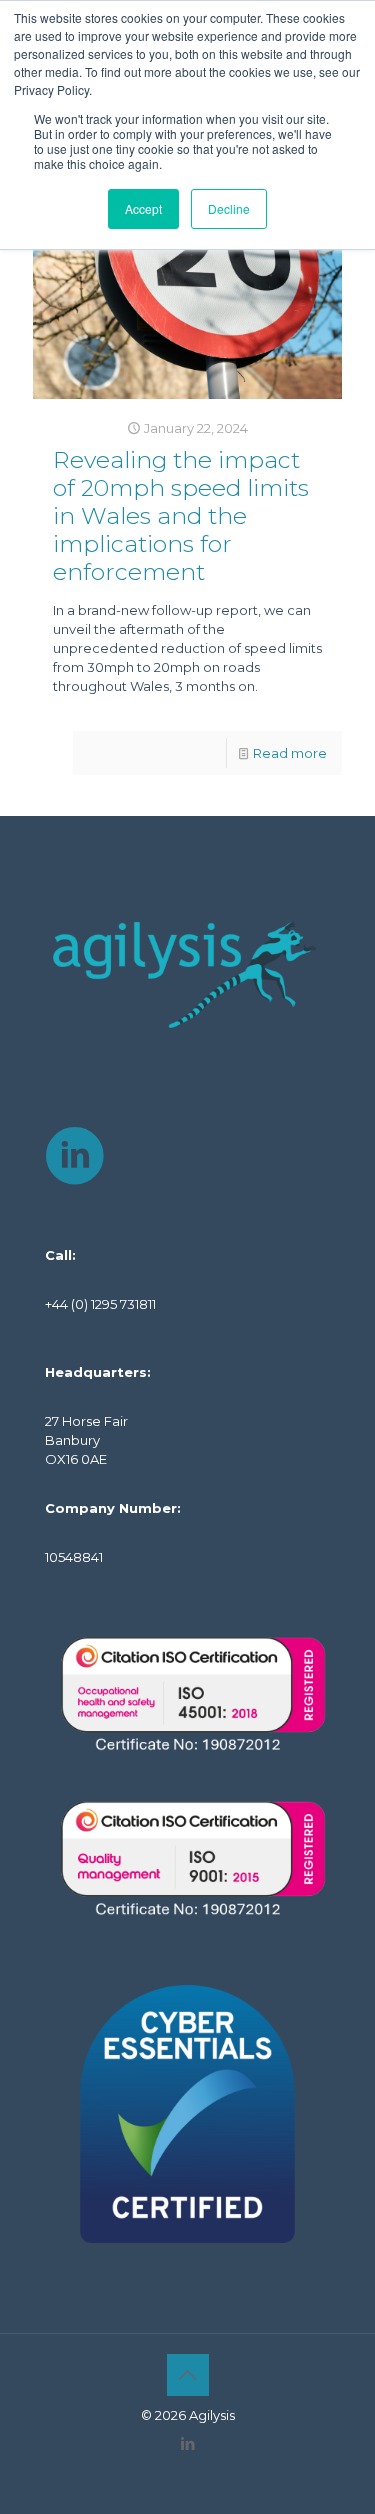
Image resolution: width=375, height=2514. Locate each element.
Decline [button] (229, 208)
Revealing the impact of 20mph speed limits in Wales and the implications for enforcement (181, 515)
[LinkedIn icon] (187, 2443)
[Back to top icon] (188, 2375)
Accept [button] (143, 208)
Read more (290, 753)
